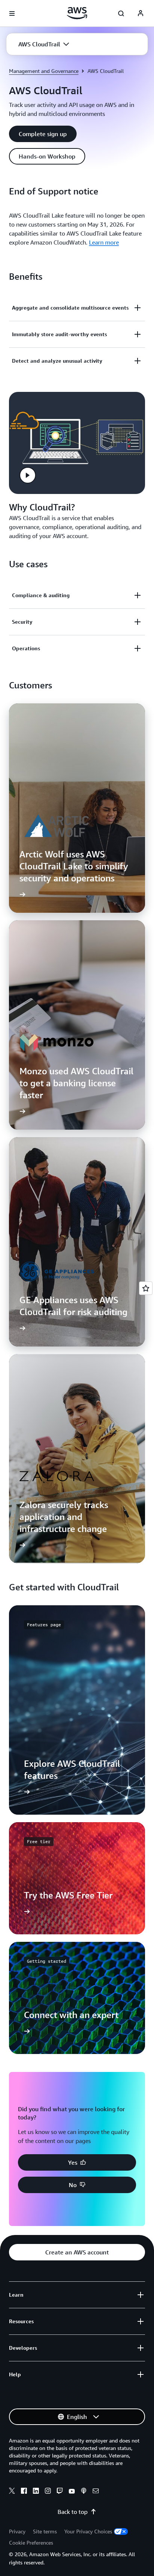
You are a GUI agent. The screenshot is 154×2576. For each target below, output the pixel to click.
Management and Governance (44, 71)
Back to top (73, 2512)
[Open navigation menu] (12, 13)
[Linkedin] (36, 2492)
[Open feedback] (146, 1288)
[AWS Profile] (141, 13)
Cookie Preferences (31, 2543)
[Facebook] (24, 2492)
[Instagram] (48, 2492)
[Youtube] (72, 2492)
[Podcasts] (84, 2492)
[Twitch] (60, 2492)
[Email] (96, 2492)
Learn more (104, 242)
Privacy (17, 2531)
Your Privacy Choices (88, 2531)
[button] (44, 44)
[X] (12, 2492)
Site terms (45, 2531)
